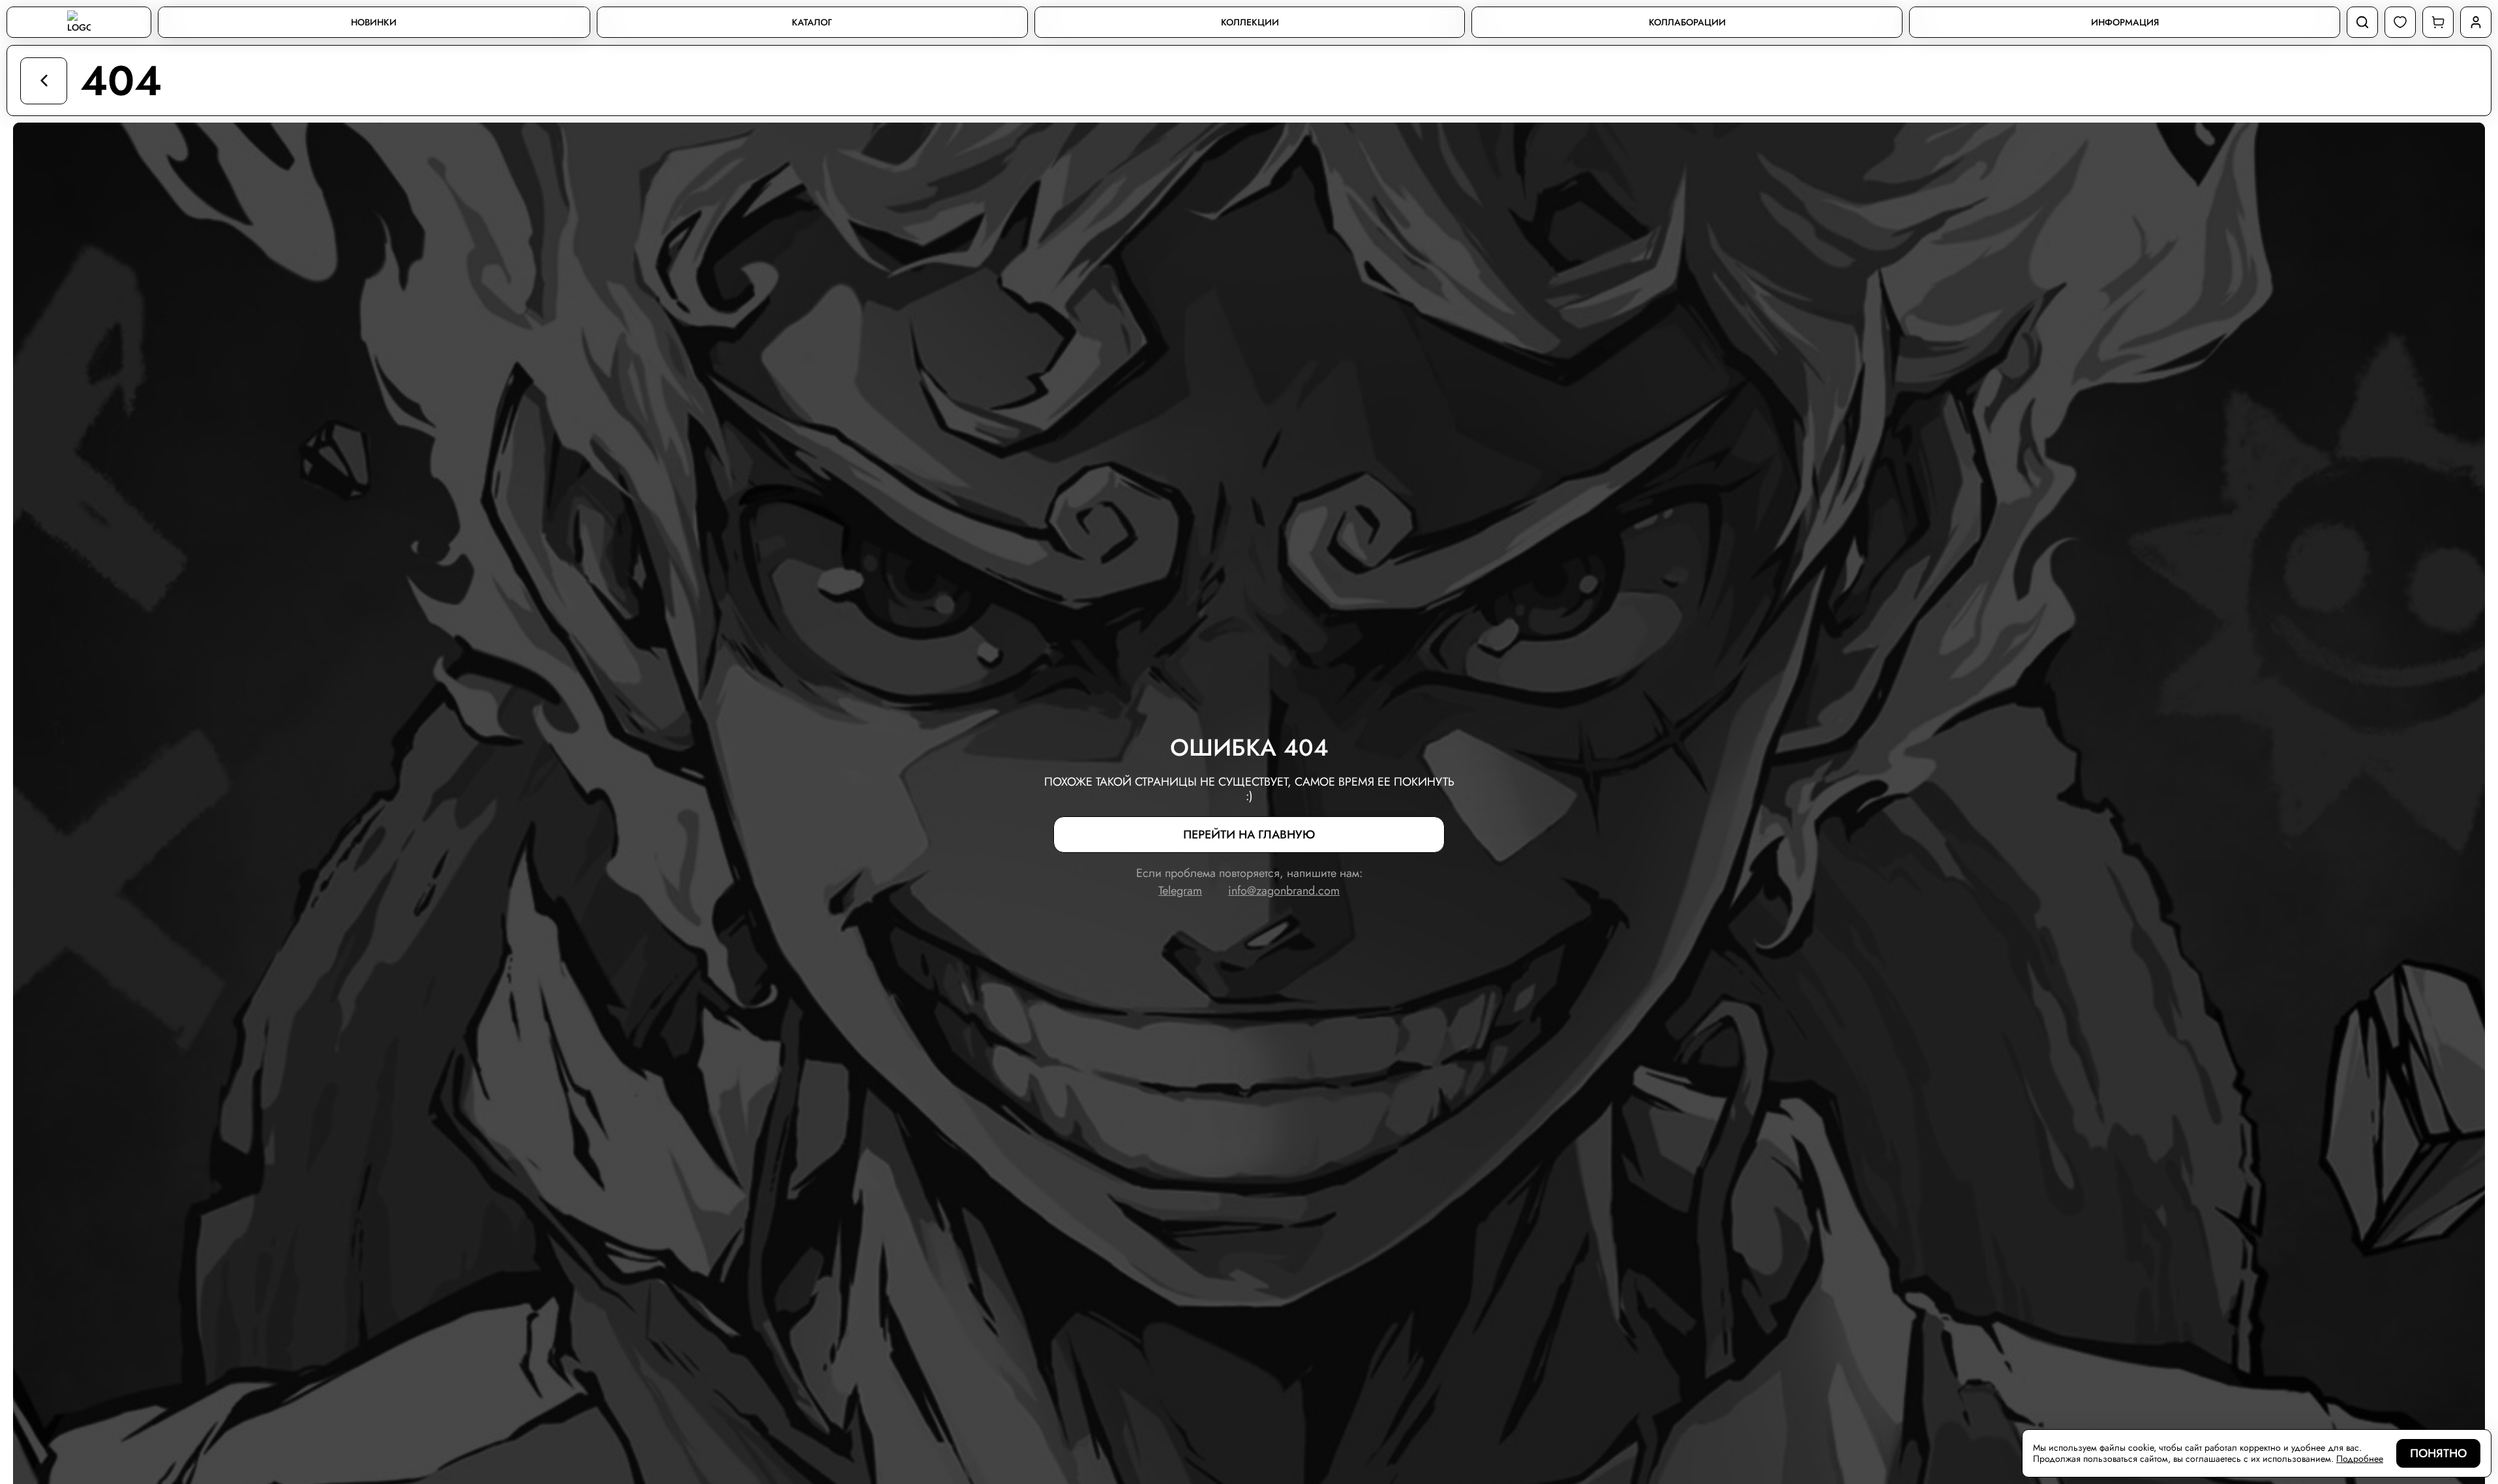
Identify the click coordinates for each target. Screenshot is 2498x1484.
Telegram (1180, 891)
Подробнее (2360, 1459)
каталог (812, 22)
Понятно (2438, 1453)
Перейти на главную (1249, 835)
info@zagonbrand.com (1284, 891)
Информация (2125, 22)
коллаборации (1687, 22)
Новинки (374, 22)
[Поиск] (2362, 22)
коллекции (1250, 22)
